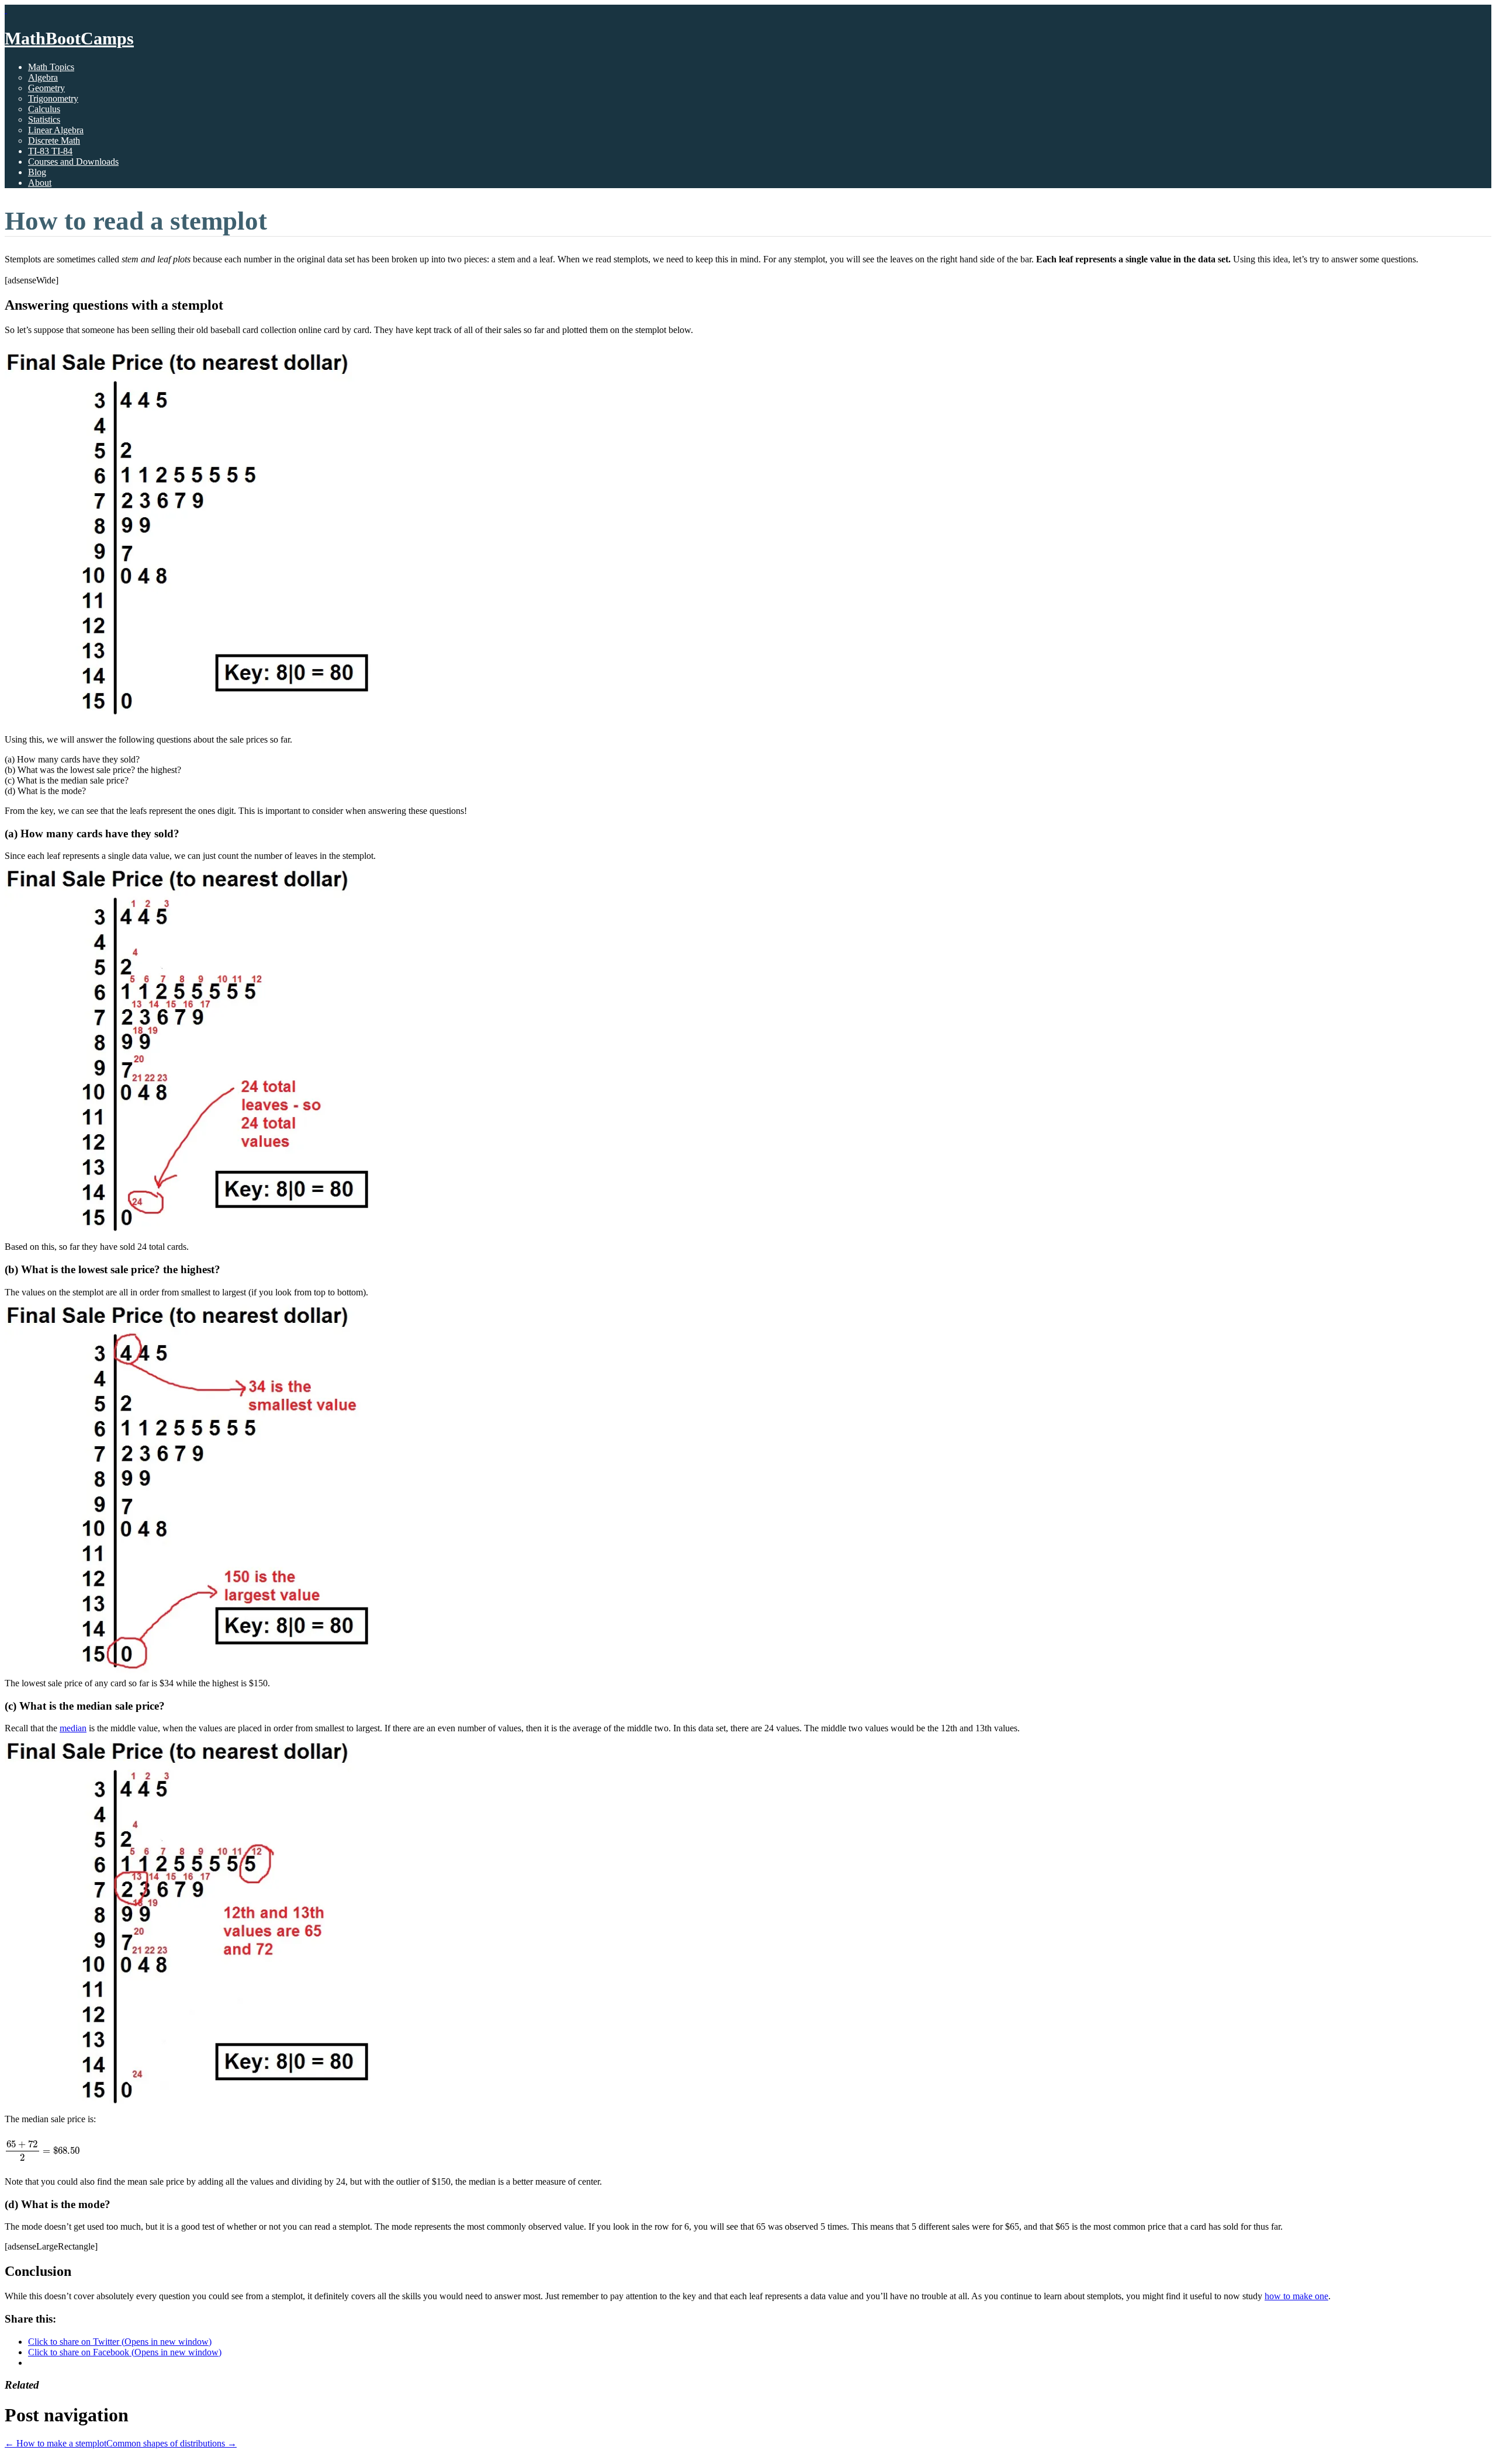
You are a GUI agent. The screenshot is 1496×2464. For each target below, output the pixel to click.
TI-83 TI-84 (50, 151)
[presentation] (42, 2151)
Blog (37, 172)
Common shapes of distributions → (172, 2443)
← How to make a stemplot (56, 2443)
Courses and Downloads (73, 162)
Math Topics (51, 67)
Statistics (44, 119)
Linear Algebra (56, 130)
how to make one (1296, 2296)
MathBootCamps (69, 38)
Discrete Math (54, 141)
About (40, 183)
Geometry (46, 88)
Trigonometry (53, 98)
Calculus (44, 109)
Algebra (43, 77)
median (73, 1728)
